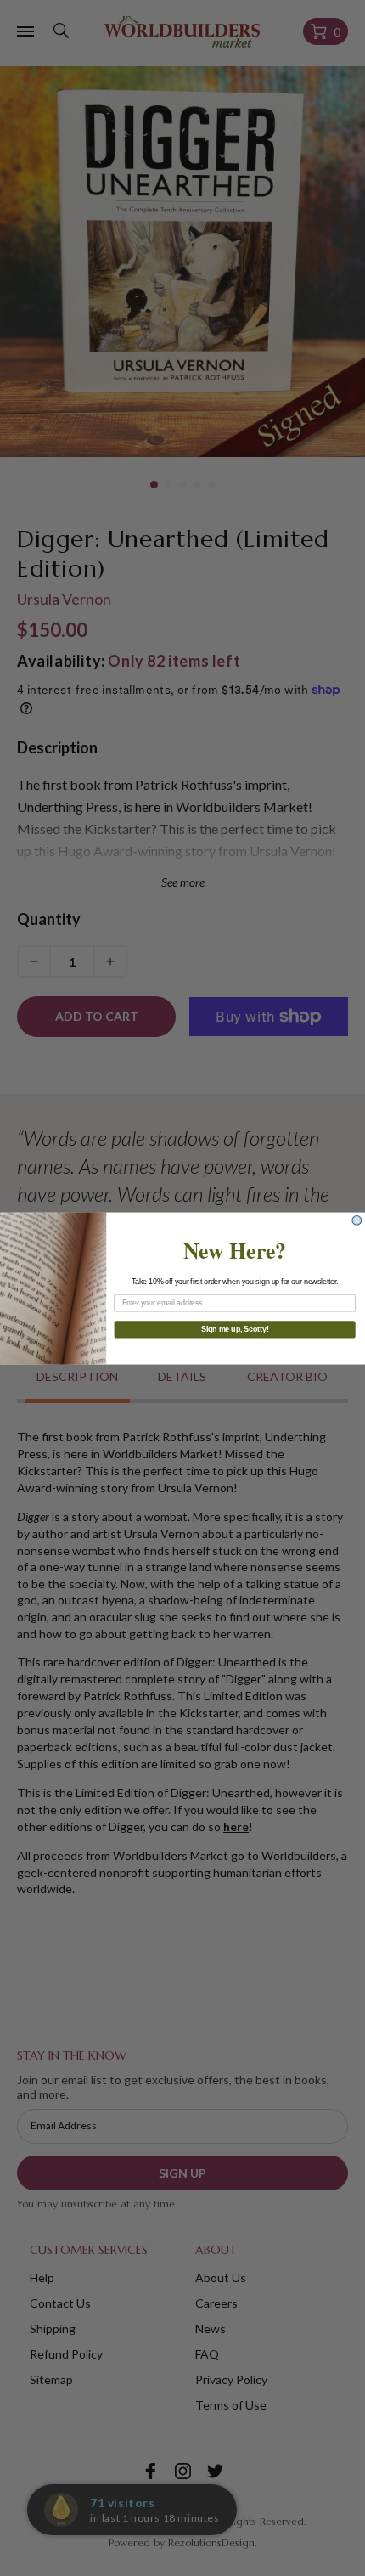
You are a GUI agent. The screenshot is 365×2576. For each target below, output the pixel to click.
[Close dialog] (357, 1220)
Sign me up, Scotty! (235, 1329)
